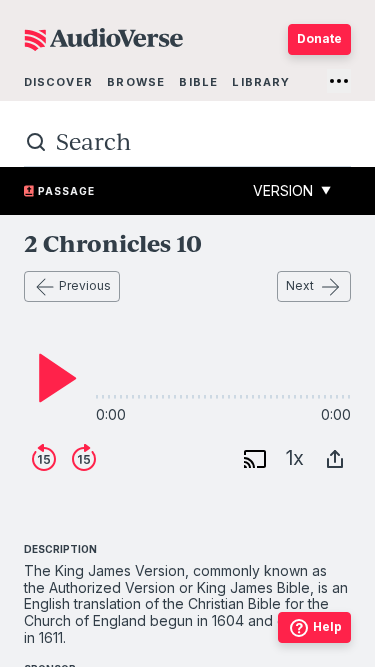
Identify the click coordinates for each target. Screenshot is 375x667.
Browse (136, 82)
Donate (319, 38)
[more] (339, 81)
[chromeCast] (255, 459)
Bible (198, 82)
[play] (52, 378)
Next (300, 285)
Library (261, 82)
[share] (335, 459)
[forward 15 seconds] (84, 459)
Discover (58, 82)
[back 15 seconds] (44, 459)
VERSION (292, 190)
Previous (85, 285)
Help (327, 626)
